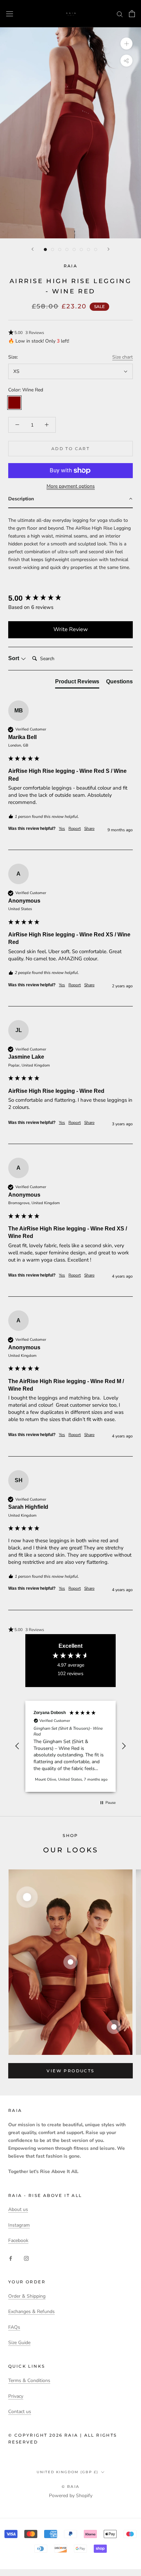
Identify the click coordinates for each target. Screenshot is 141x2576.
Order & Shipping (27, 2296)
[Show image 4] (67, 249)
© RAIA (70, 2487)
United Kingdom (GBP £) (67, 2472)
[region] (70, 1746)
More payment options (71, 486)
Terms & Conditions (29, 2380)
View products (70, 2071)
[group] (70, 598)
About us (18, 2209)
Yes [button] (62, 829)
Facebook (18, 2240)
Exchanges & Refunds (31, 2312)
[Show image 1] (45, 249)
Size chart (123, 357)
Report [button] (75, 829)
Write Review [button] (70, 629)
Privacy (16, 2396)
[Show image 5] (74, 249)
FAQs (14, 2327)
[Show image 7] (88, 249)
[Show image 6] (81, 249)
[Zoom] (126, 44)
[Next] (108, 249)
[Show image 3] (60, 249)
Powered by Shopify (71, 2496)
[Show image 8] (96, 249)
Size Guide (19, 2343)
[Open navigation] (10, 13)
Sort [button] (14, 658)
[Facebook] (11, 2258)
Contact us (20, 2412)
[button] (70, 333)
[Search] (120, 14)
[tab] (77, 683)
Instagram (19, 2225)
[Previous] (33, 249)
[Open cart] (132, 14)
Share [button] (89, 829)
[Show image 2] (53, 249)
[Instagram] (26, 2258)
